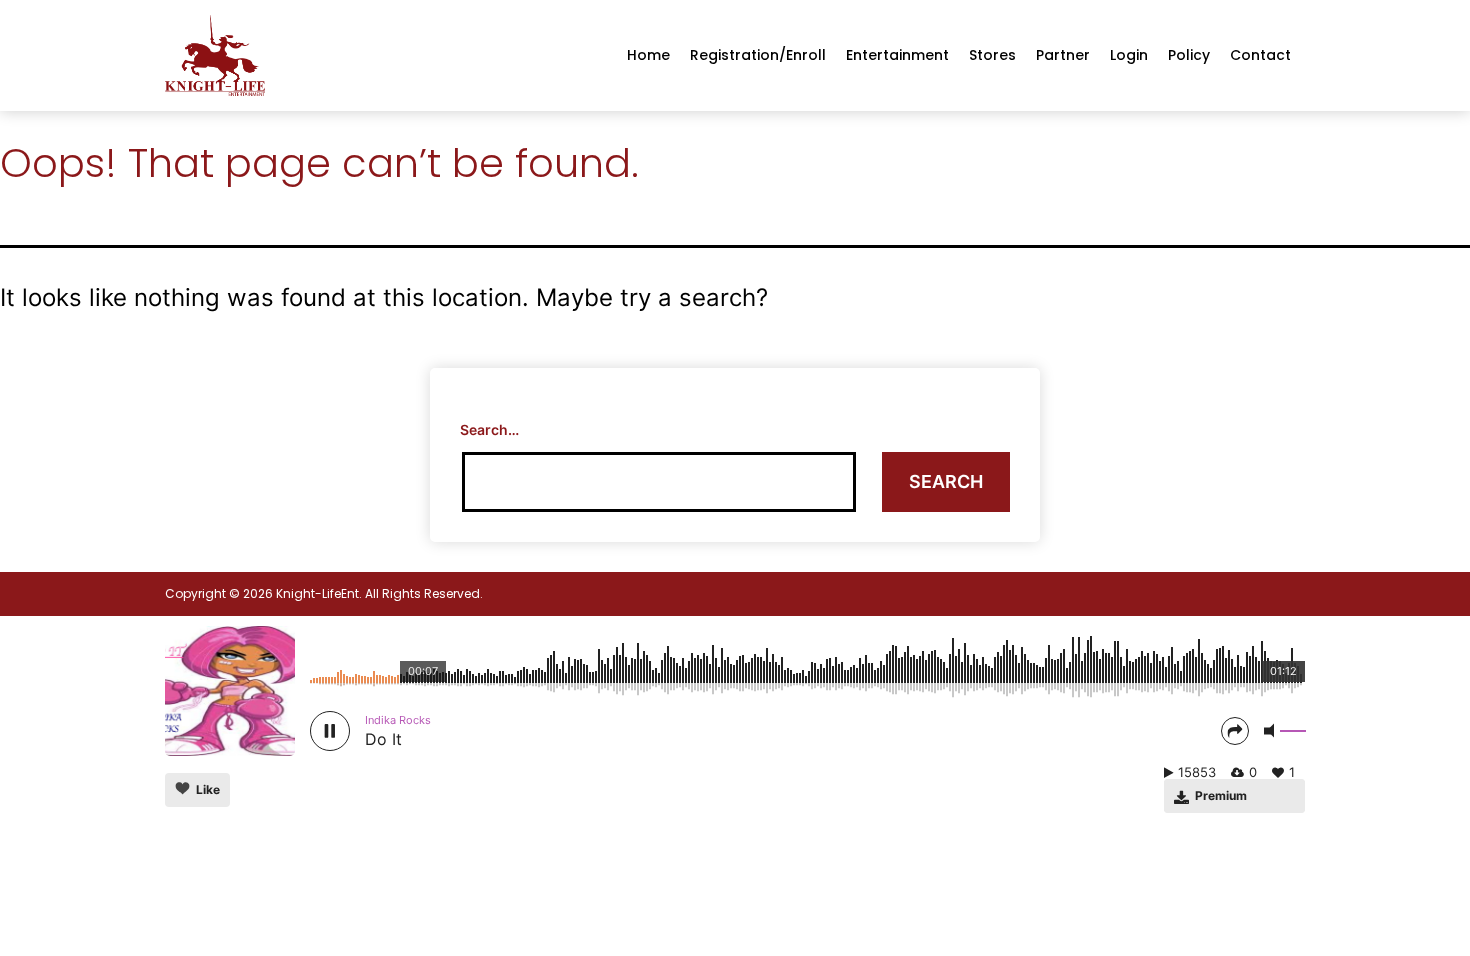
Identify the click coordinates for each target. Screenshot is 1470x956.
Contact (1260, 55)
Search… (489, 429)
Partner (1063, 55)
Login (1129, 55)
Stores (992, 55)
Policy (1189, 55)
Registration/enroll (758, 55)
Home (648, 55)
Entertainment (897, 55)
